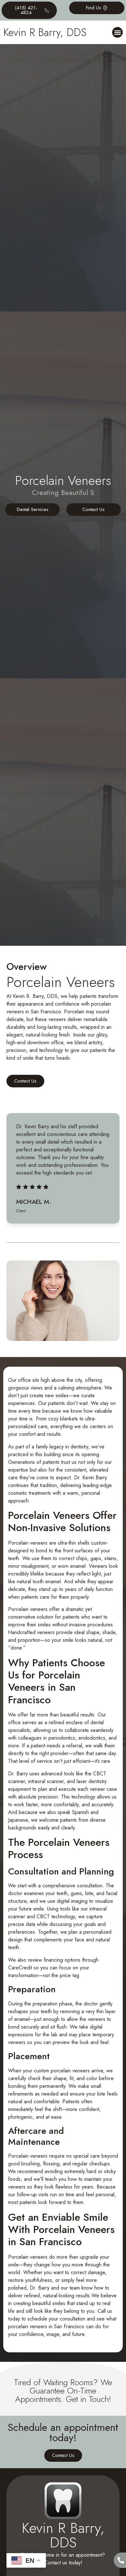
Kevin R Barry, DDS (45, 32)
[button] (117, 32)
